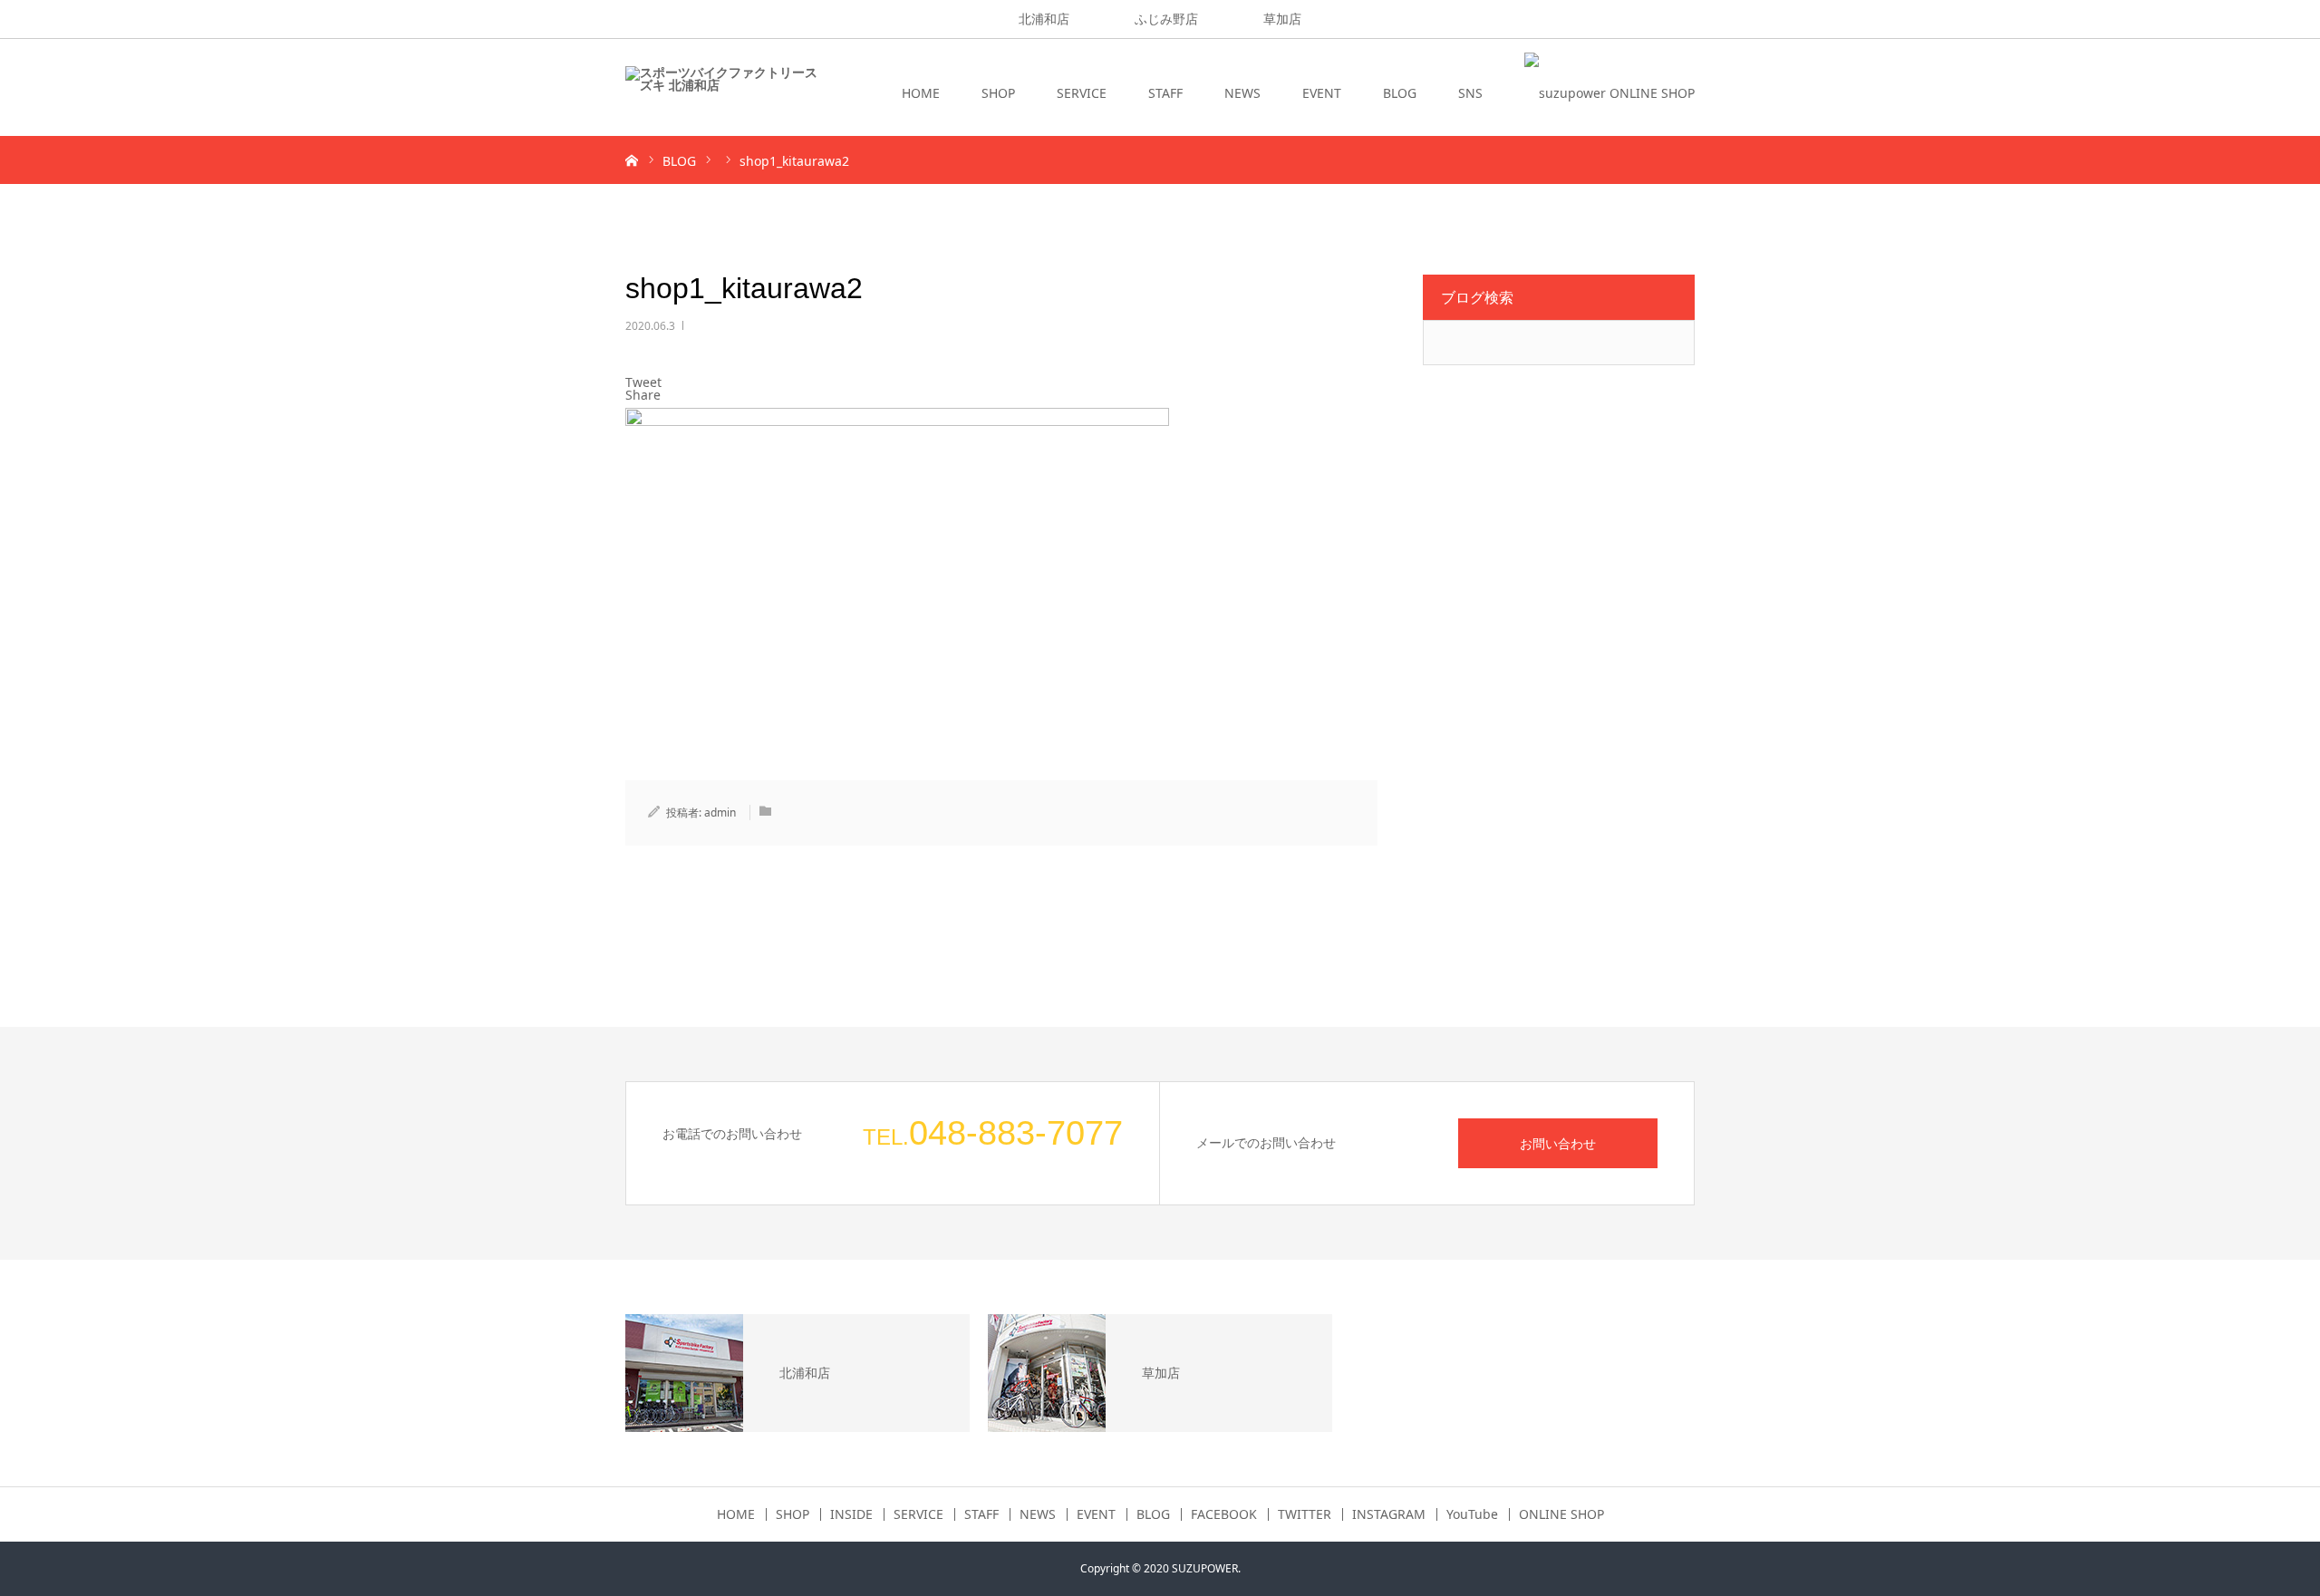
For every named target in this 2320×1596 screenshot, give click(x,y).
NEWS (1242, 93)
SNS (1470, 93)
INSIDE (851, 1514)
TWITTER (1305, 1514)
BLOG (1400, 93)
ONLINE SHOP (1561, 1514)
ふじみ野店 (1166, 19)
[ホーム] (632, 160)
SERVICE (1082, 93)
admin (720, 813)
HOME (921, 93)
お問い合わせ (1558, 1143)
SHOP (998, 93)
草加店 (1282, 19)
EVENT (1322, 93)
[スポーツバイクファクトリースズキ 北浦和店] (721, 93)
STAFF (1165, 93)
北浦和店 (1044, 19)
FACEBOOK (1224, 1514)
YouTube (1472, 1514)
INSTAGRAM (1389, 1514)
